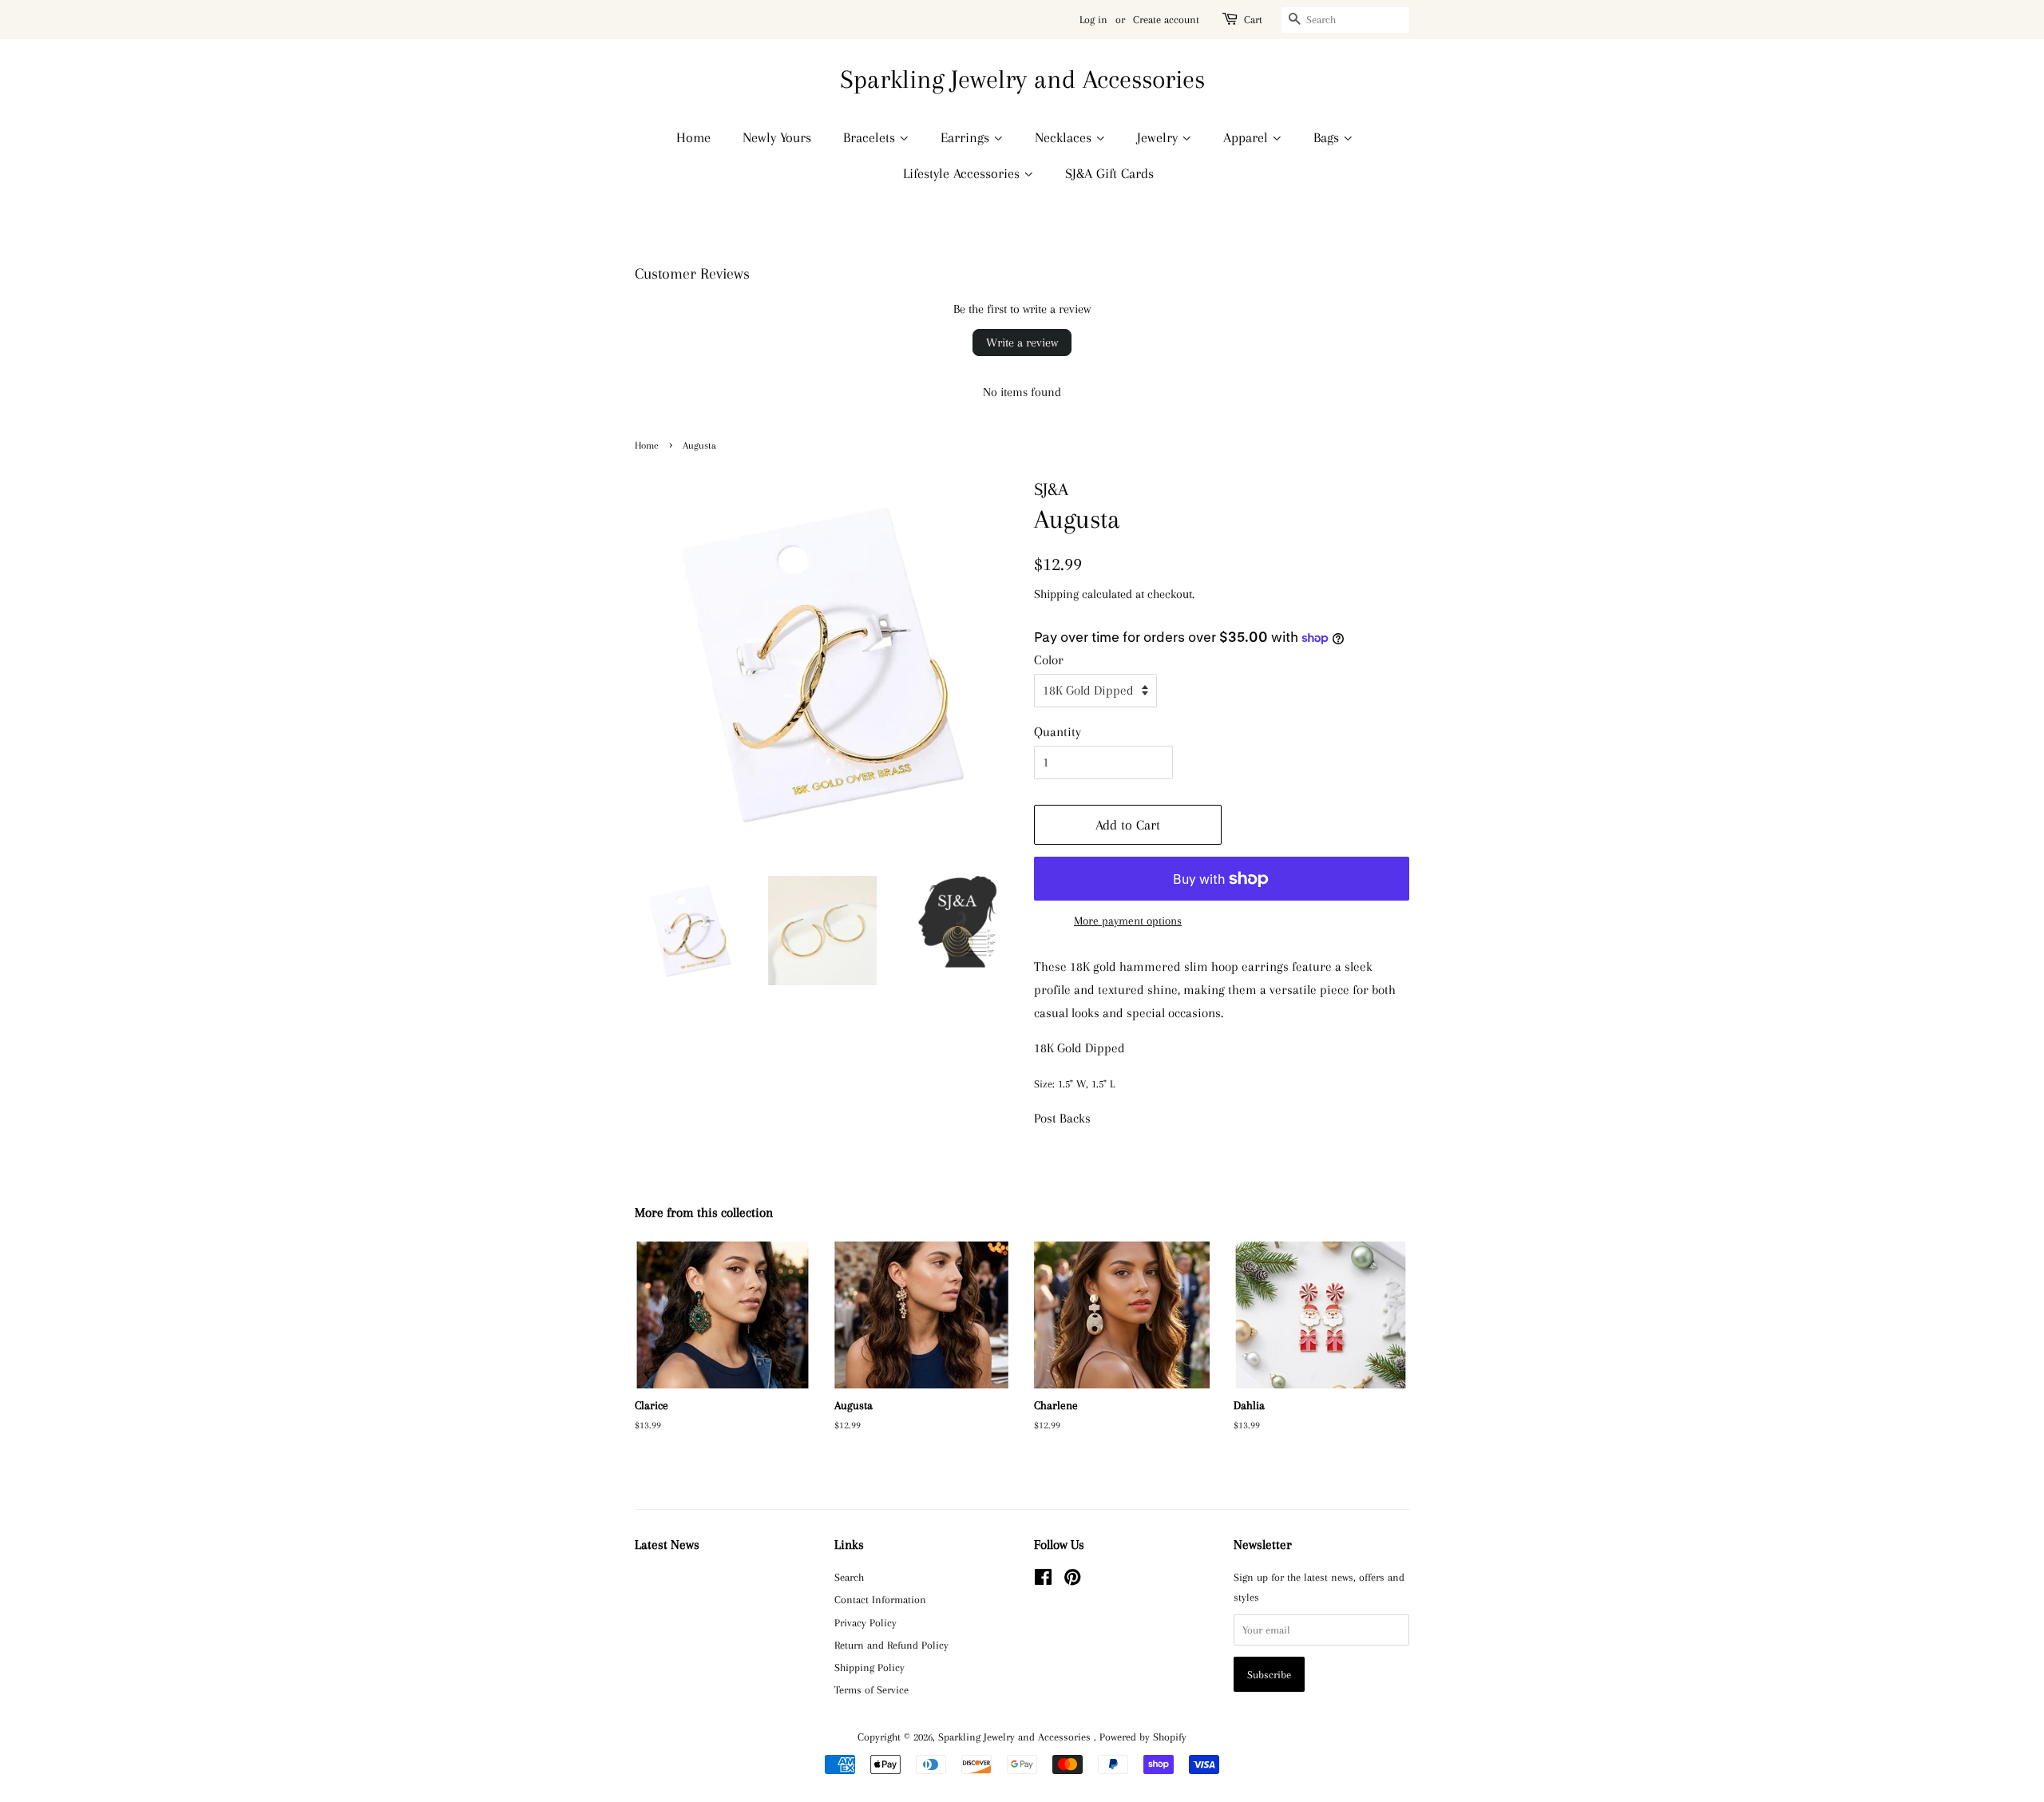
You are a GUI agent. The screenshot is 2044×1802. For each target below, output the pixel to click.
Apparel (1248, 137)
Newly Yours (777, 137)
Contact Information (880, 1599)
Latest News (667, 1545)
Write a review (1022, 343)
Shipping (1056, 594)
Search (849, 1577)
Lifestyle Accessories (963, 173)
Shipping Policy (869, 1667)
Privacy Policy (866, 1622)
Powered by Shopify (1143, 1737)
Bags (1328, 137)
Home (693, 137)
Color (1049, 660)
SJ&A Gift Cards (1109, 173)
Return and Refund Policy (891, 1645)
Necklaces (1065, 137)
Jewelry (1159, 137)
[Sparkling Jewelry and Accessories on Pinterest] (1072, 1580)
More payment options (1128, 921)
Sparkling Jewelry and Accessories (1022, 79)
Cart (1253, 20)
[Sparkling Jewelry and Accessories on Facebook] (1043, 1580)
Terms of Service (871, 1689)
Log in (1093, 20)
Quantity (1058, 732)
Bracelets (871, 137)
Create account (1166, 20)
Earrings (967, 137)
